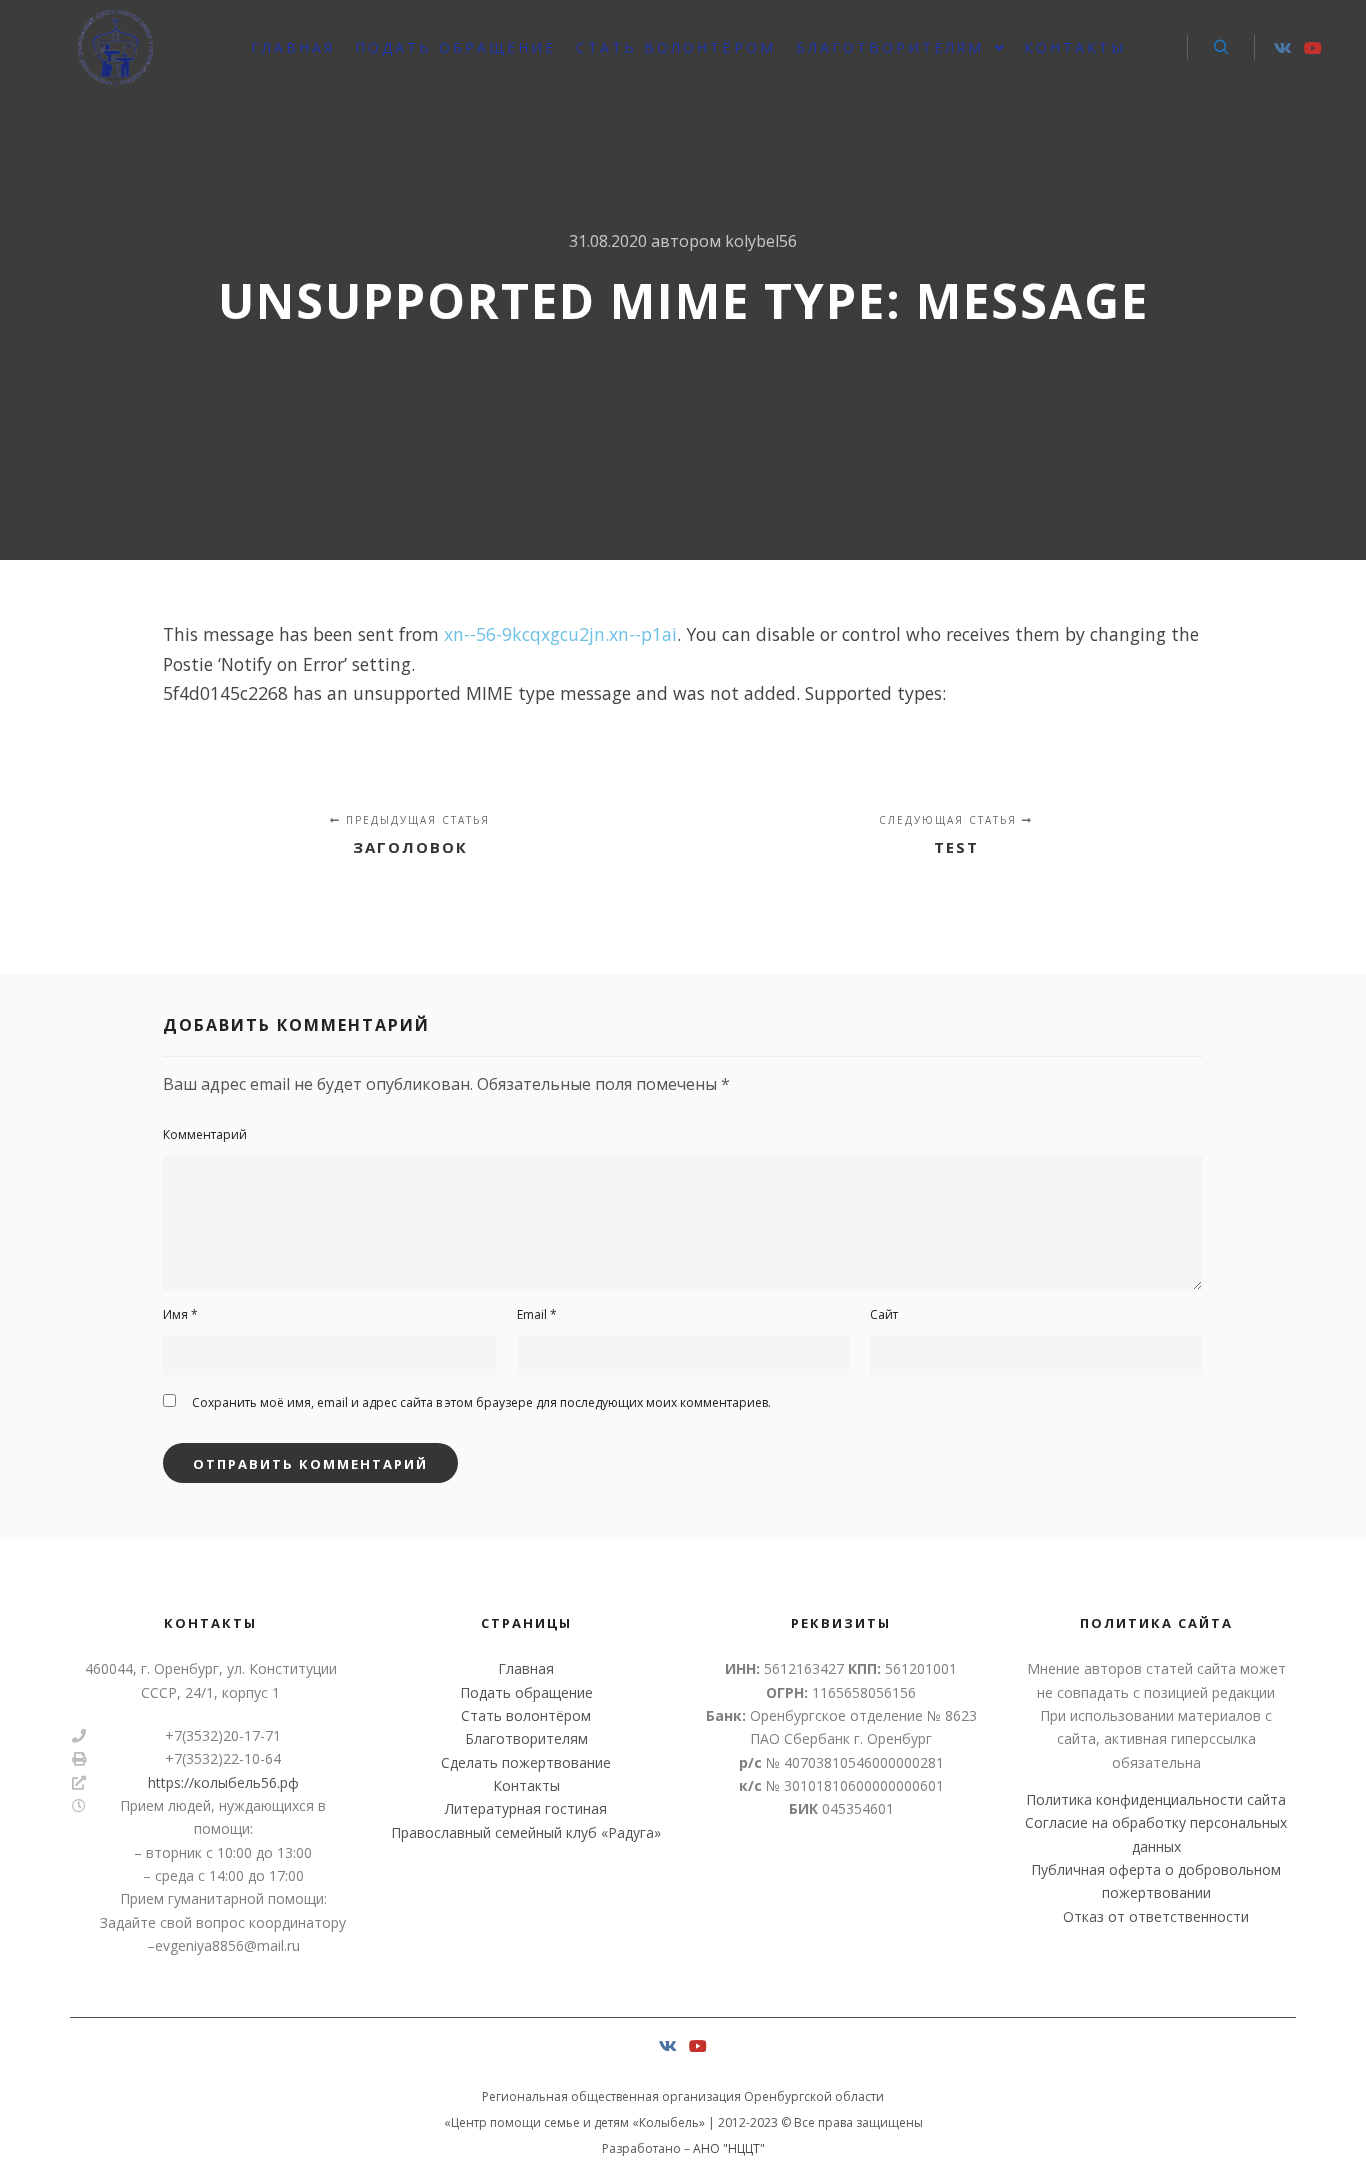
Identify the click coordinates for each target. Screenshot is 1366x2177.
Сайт (884, 1314)
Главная (526, 1668)
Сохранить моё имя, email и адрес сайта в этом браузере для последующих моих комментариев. (481, 1402)
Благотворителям (526, 1738)
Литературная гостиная (526, 1808)
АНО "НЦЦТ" (729, 2148)
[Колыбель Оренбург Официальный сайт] (115, 47)
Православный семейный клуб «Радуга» (526, 1832)
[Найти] (1221, 48)
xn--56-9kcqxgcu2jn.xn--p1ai (560, 634)
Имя (180, 1314)
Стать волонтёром (526, 1715)
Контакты (526, 1785)
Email (537, 1314)
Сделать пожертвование (526, 1762)
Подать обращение (526, 1692)
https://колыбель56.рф (223, 1782)
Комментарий (205, 1134)
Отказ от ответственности (1156, 1916)
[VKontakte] (1283, 48)
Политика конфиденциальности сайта (1156, 1799)
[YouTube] (1313, 48)
